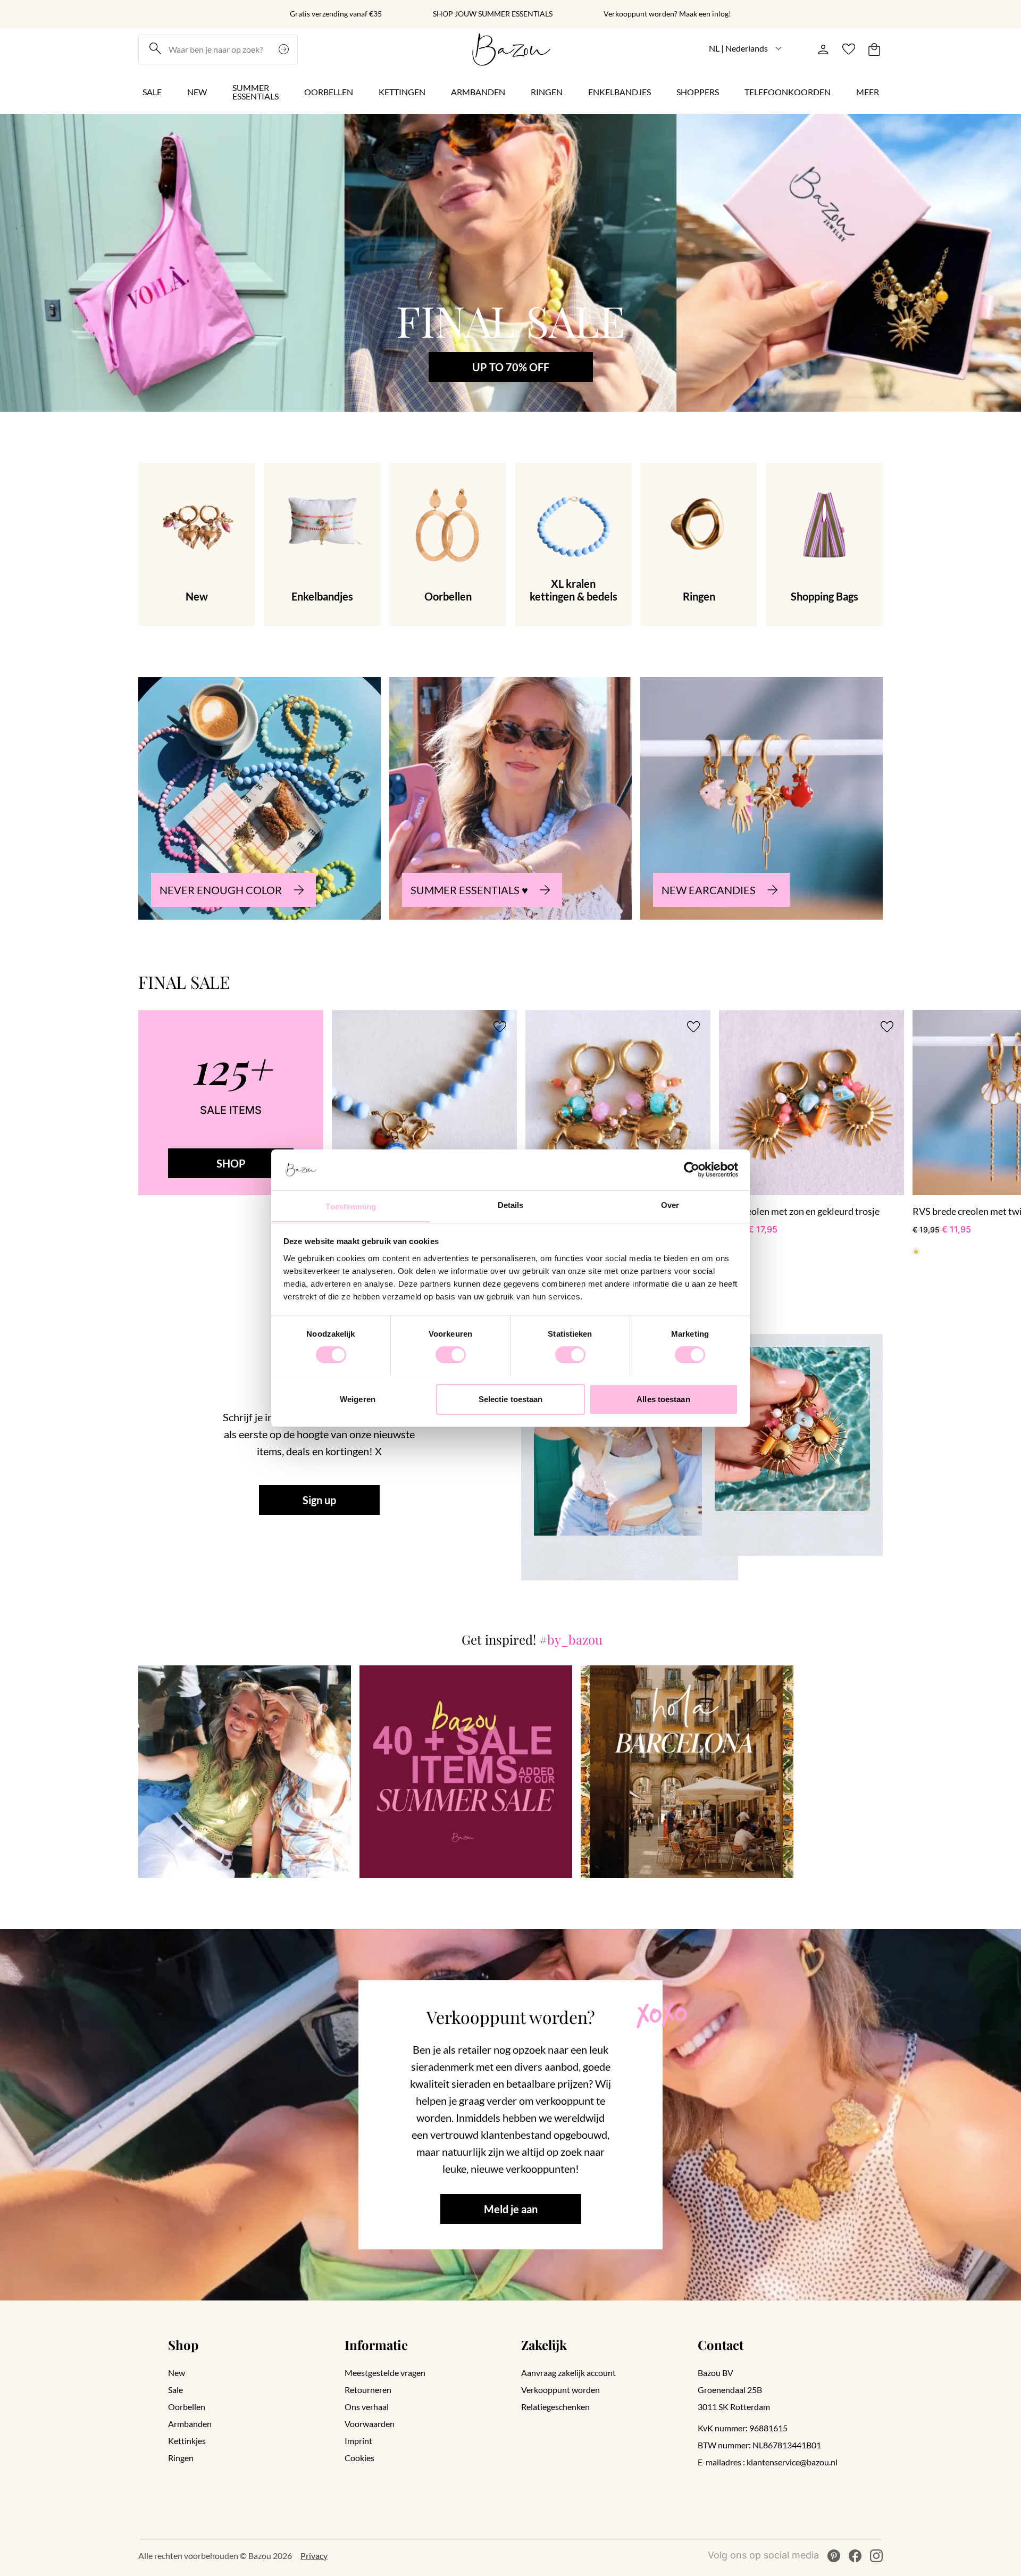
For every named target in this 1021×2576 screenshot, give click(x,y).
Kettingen (402, 92)
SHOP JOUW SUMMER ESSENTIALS (493, 14)
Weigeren (358, 1399)
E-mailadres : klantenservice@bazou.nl (768, 2462)
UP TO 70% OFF (511, 367)
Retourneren (368, 2390)
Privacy (314, 2556)
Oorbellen (329, 92)
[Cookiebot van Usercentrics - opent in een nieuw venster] (692, 1170)
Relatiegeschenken (555, 2407)
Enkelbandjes (620, 92)
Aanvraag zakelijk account (568, 2373)
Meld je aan (511, 2209)
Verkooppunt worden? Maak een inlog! (667, 14)
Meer (868, 92)
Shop (183, 2345)
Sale (152, 92)
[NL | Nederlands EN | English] (746, 48)
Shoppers (698, 92)
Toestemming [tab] (351, 1206)
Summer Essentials (256, 92)
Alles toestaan (663, 1399)
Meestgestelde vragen (385, 2373)
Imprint (358, 2441)
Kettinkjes (187, 2441)
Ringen (547, 92)
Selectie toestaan (511, 1399)
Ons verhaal (367, 2407)
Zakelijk (544, 2345)
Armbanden (478, 92)
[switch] (451, 1355)
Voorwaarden (370, 2424)
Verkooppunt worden (560, 2390)
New (197, 92)
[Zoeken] (285, 49)
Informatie (376, 2345)
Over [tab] (670, 1204)
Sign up (319, 1500)
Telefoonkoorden (788, 92)
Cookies (359, 2458)
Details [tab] (511, 1204)
